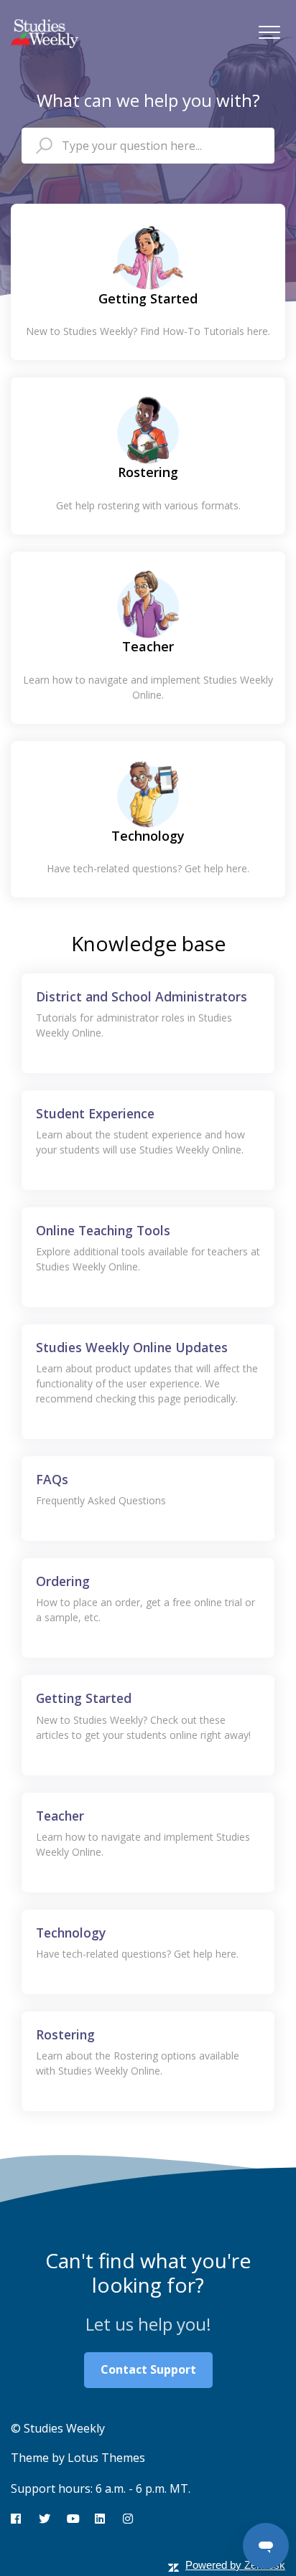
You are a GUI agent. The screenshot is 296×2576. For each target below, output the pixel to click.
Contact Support (148, 2369)
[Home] (45, 34)
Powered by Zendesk (235, 2565)
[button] (269, 32)
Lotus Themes (106, 2458)
